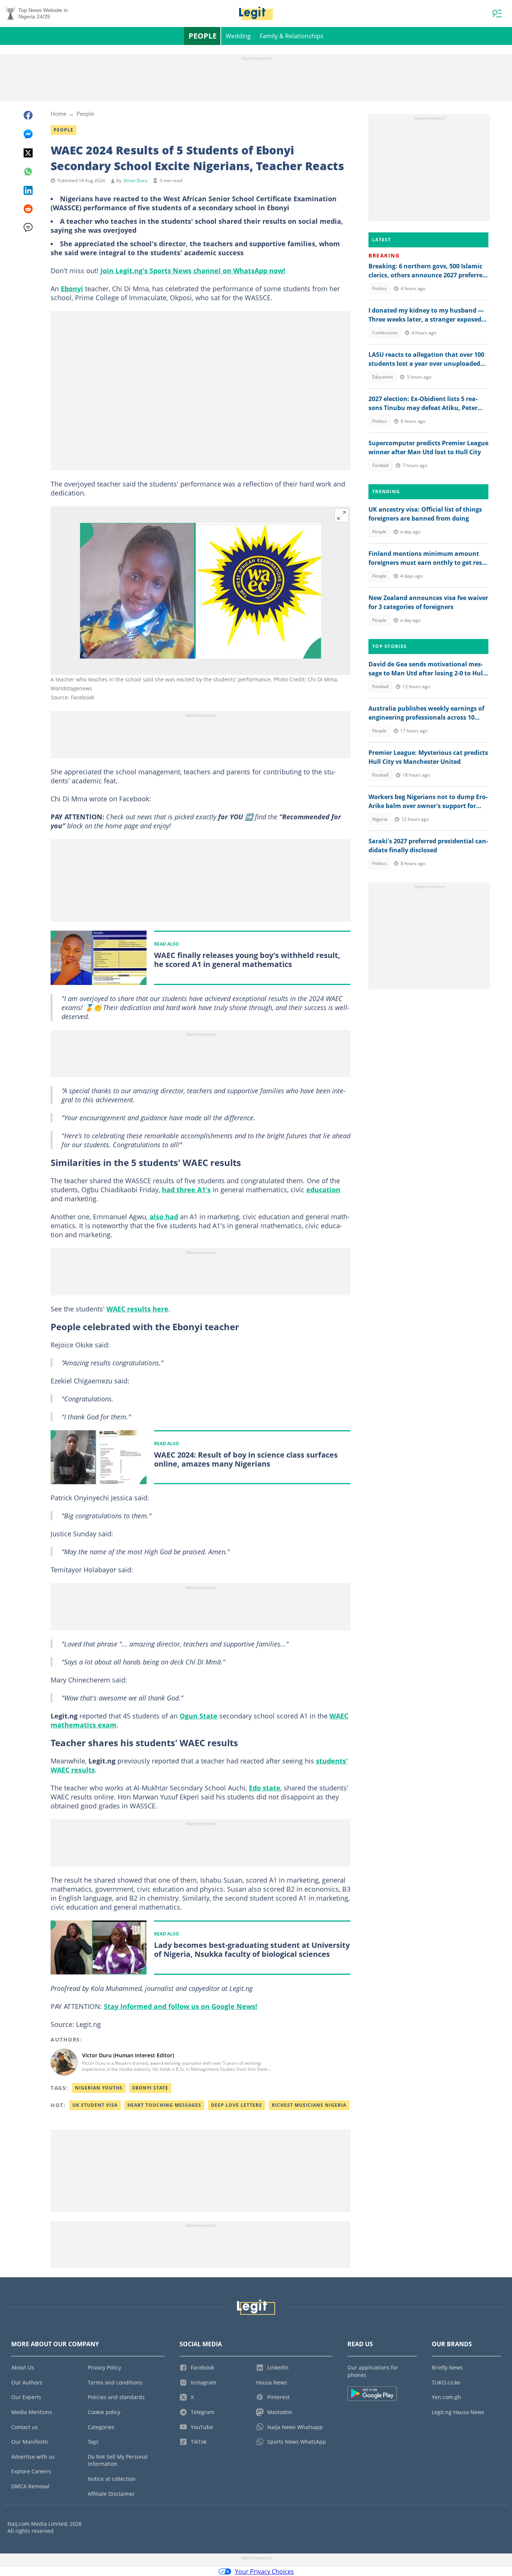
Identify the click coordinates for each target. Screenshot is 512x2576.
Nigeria (380, 819)
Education (383, 377)
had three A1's (186, 1190)
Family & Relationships (292, 36)
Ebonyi (72, 289)
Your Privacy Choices (264, 2572)
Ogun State (198, 1716)
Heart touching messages (164, 2105)
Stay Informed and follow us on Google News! (180, 2006)
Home (58, 114)
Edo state (265, 1788)
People (203, 36)
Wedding (238, 36)
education (323, 1190)
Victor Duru (135, 180)
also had (164, 1217)
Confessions (385, 333)
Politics (380, 288)
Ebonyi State (150, 2088)
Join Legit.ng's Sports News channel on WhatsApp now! (193, 271)
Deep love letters (237, 2105)
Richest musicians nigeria (309, 2105)
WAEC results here (137, 1309)
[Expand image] (341, 515)
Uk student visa (95, 2105)
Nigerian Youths (99, 2088)
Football (380, 465)
